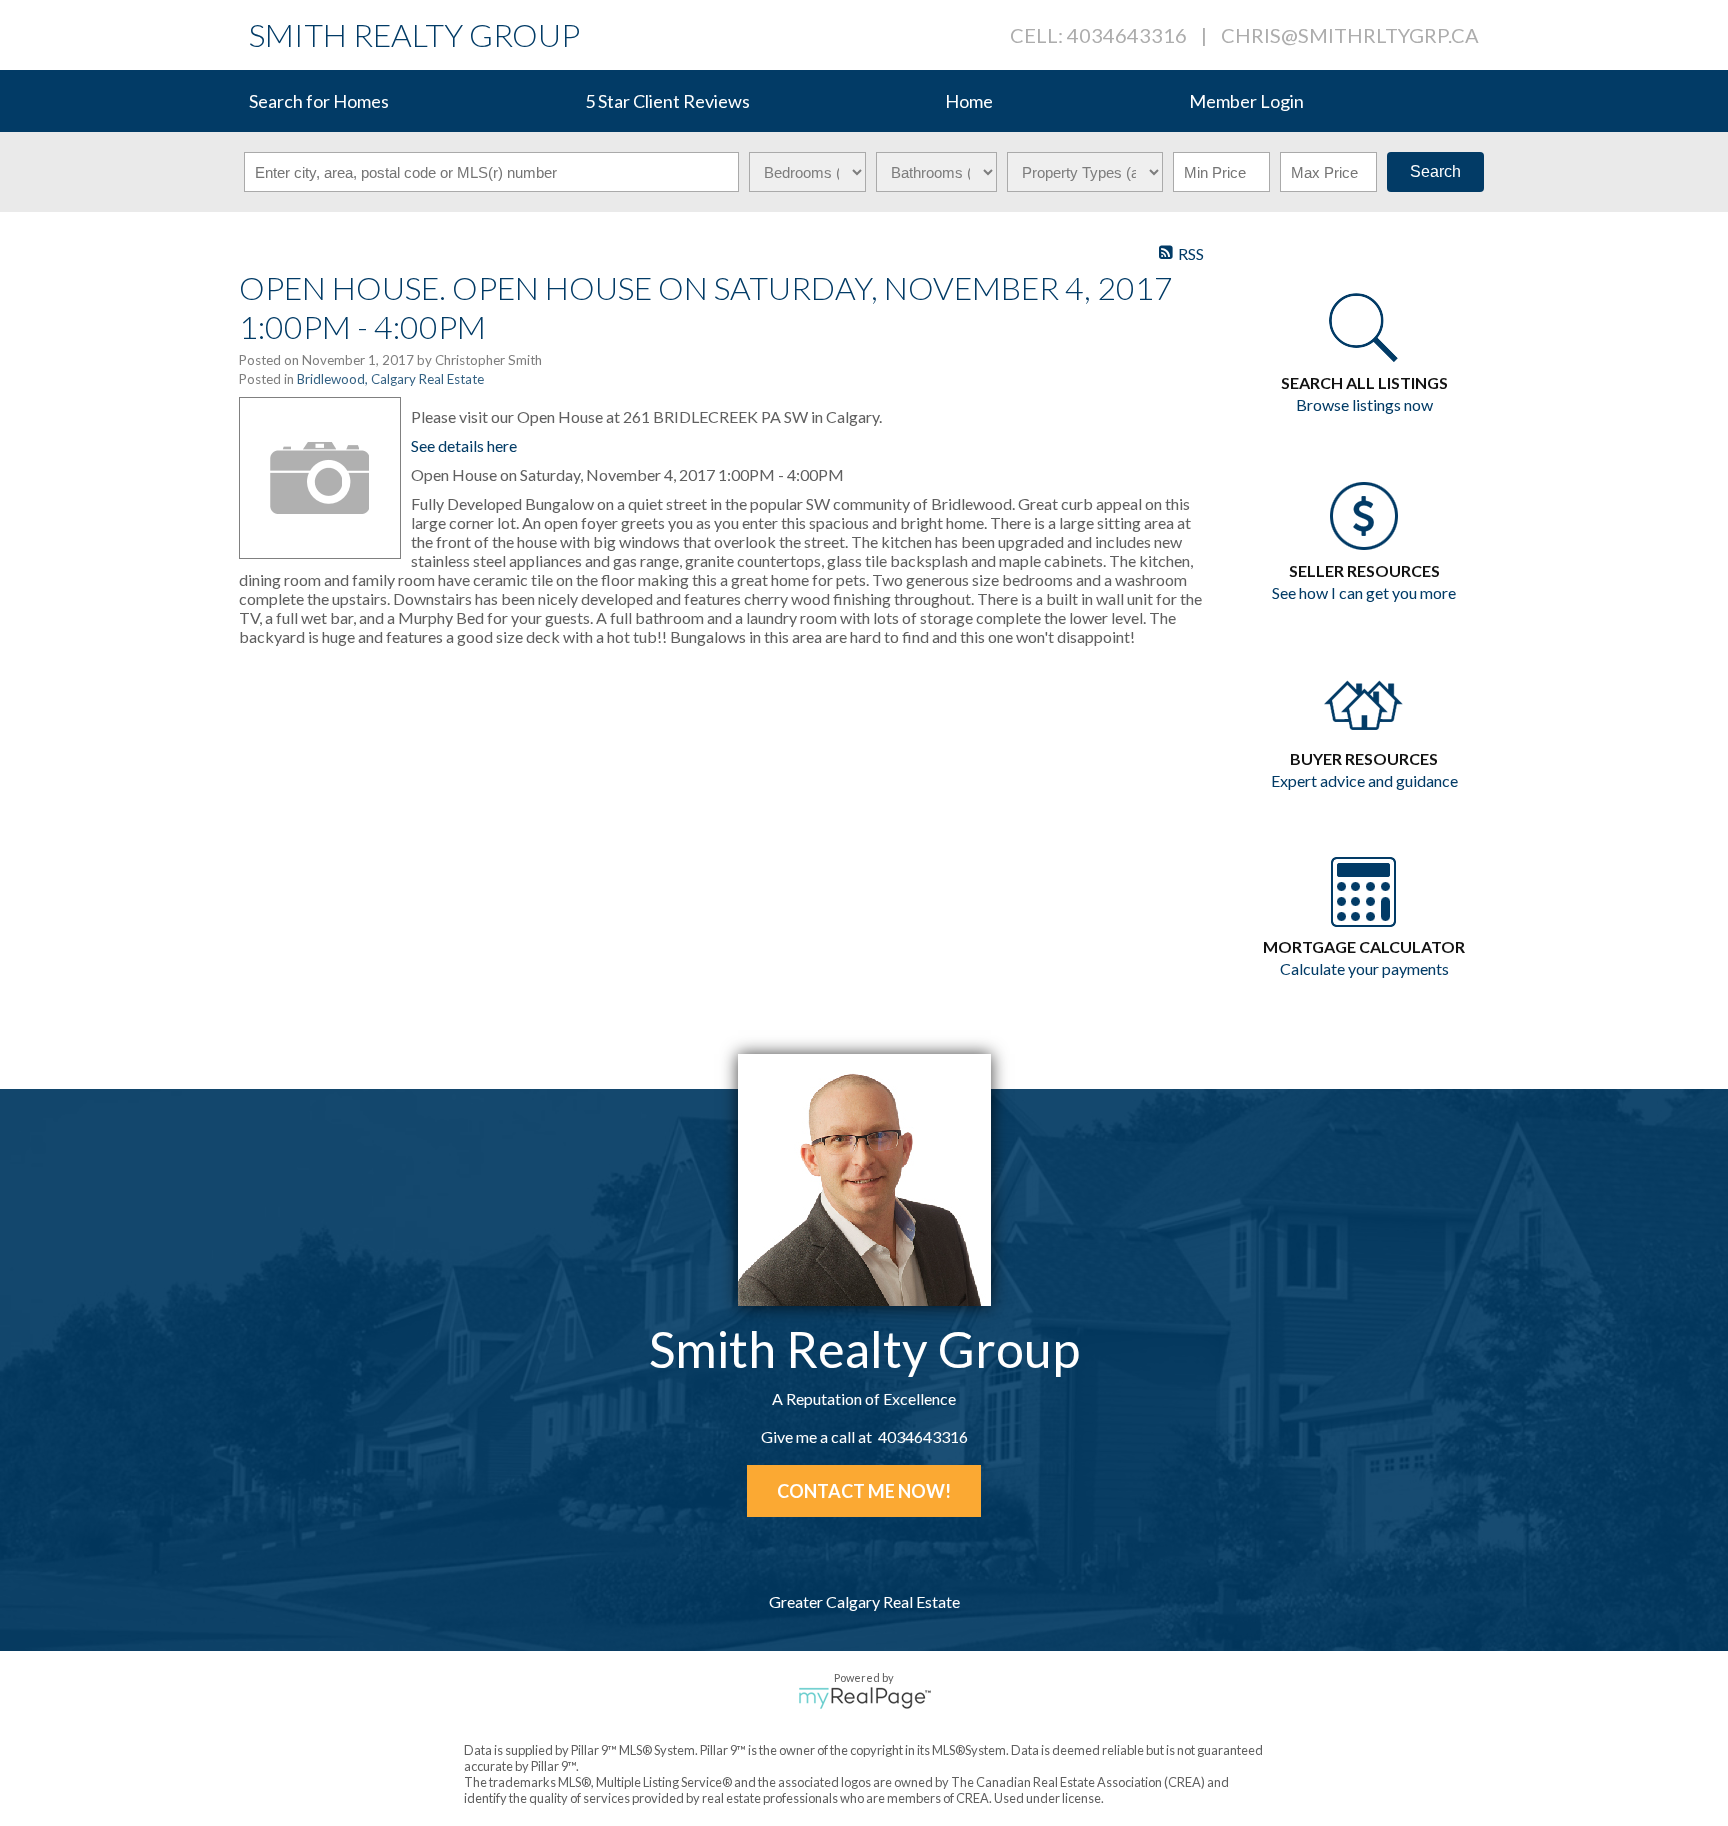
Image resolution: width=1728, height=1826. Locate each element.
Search (1435, 171)
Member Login (1246, 101)
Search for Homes (319, 101)
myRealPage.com (864, 1698)
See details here (464, 445)
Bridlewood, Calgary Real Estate (390, 379)
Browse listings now (1364, 404)
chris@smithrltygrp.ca (1350, 35)
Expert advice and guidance (1364, 780)
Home (969, 101)
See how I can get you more (1364, 592)
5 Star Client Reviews (667, 101)
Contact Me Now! (864, 1491)
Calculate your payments (1364, 968)
